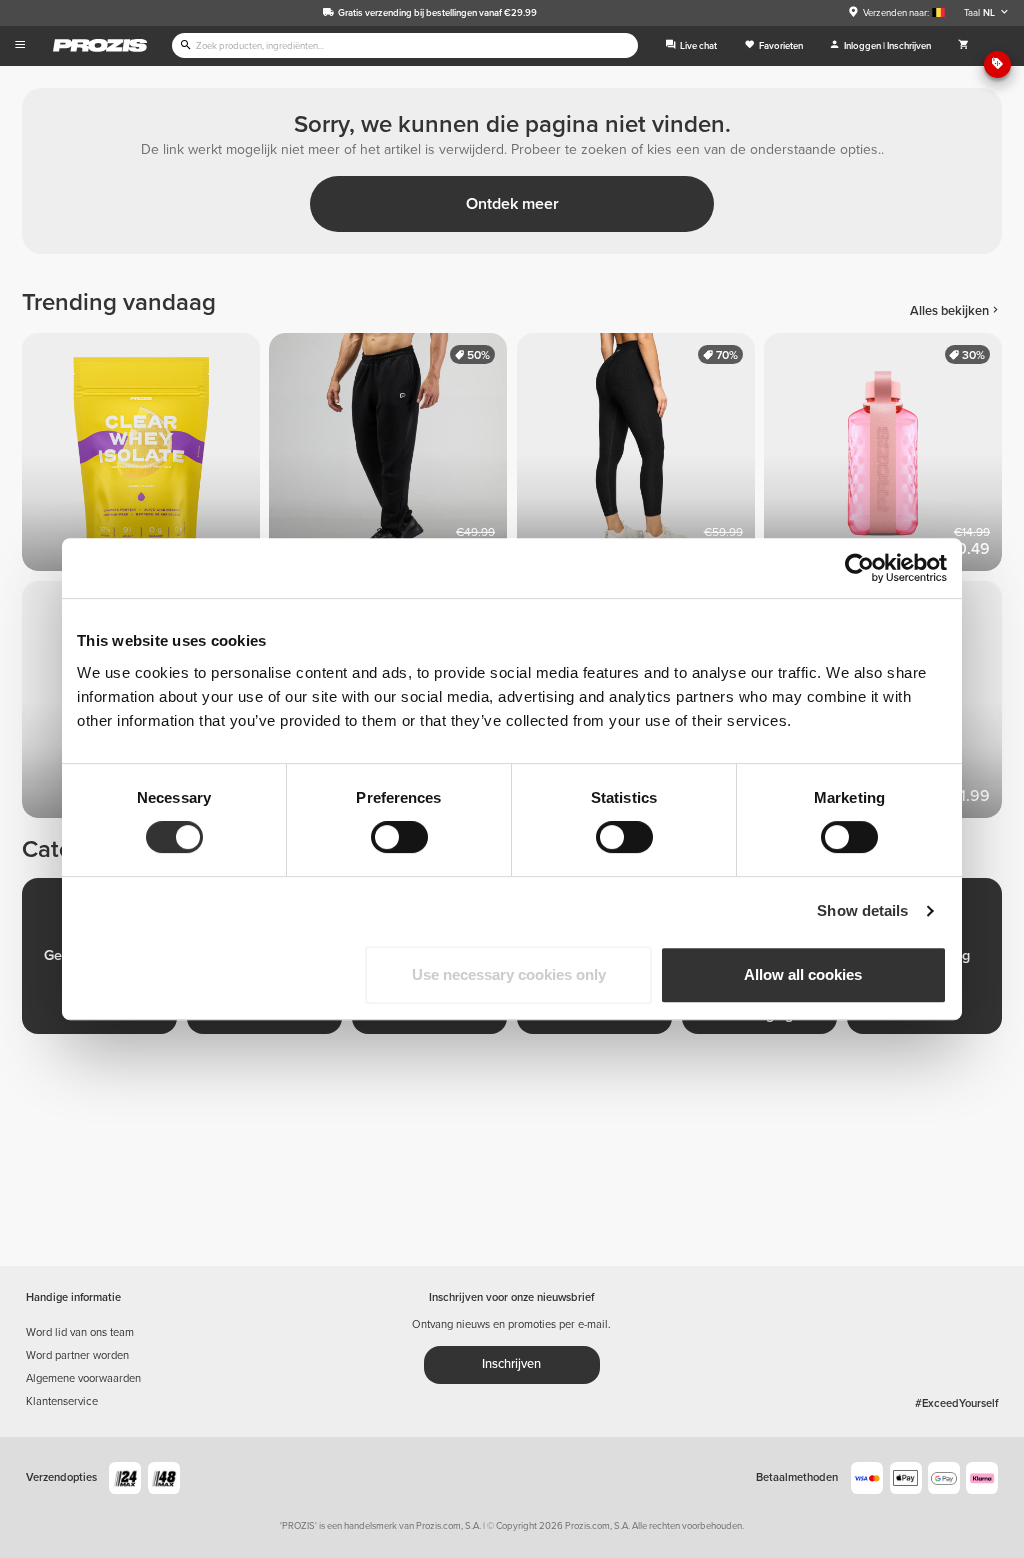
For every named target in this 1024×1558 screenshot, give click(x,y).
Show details (862, 910)
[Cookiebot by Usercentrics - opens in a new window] (859, 568)
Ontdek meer (512, 204)
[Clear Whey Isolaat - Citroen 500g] (145, 456)
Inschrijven (511, 1364)
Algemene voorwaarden (83, 1378)
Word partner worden (77, 1355)
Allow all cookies (803, 974)
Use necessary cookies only (509, 974)
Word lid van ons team (80, 1332)
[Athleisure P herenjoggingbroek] (392, 456)
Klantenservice (62, 1401)
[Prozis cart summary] (963, 46)
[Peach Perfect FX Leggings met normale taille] (640, 456)
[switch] (399, 837)
